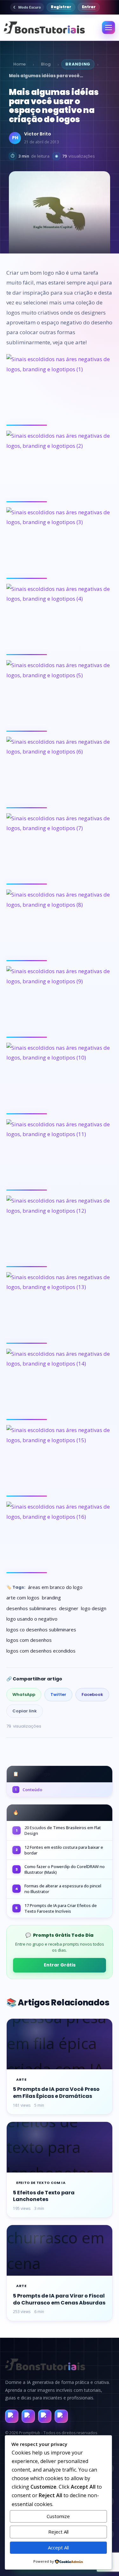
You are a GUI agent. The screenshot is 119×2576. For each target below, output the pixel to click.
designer (69, 1608)
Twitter (58, 1694)
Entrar (89, 7)
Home (20, 64)
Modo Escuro (30, 7)
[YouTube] (61, 2416)
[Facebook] (12, 2416)
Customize (58, 2516)
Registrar (61, 7)
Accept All (58, 2548)
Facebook (92, 1694)
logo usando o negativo (32, 1619)
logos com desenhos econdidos (41, 1651)
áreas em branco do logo (55, 1587)
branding (51, 1597)
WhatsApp (24, 1694)
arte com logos (23, 1597)
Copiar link (25, 1711)
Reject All (58, 2532)
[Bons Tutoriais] (43, 28)
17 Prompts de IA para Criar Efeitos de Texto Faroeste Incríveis (61, 1908)
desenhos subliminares (31, 1608)
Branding (78, 64)
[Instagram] (28, 2416)
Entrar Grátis (60, 1965)
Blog (46, 64)
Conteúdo (29, 1790)
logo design (94, 1608)
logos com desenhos (29, 1640)
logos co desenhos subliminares (41, 1629)
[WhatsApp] (45, 2416)
